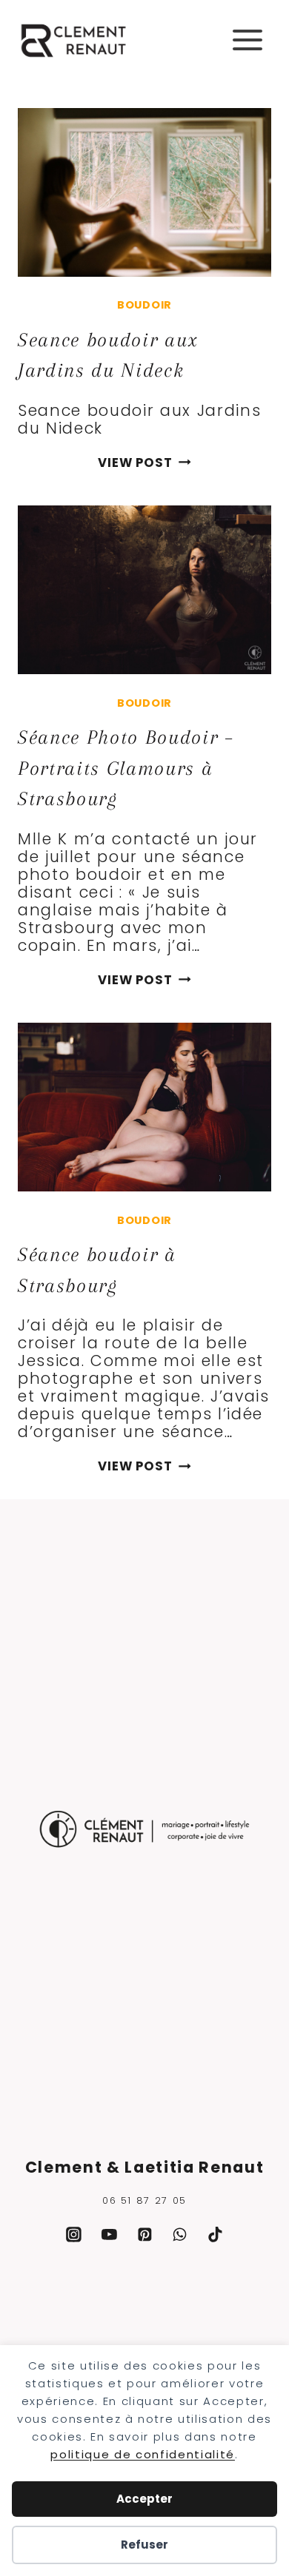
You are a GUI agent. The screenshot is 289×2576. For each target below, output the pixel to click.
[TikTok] (216, 2235)
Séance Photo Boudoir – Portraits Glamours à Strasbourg (126, 768)
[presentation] (144, 192)
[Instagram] (74, 2235)
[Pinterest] (144, 2235)
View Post (144, 463)
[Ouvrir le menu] (247, 40)
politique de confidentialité (143, 2454)
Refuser (144, 2545)
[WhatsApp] (180, 2235)
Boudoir (144, 305)
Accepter (144, 2499)
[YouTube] (109, 2235)
